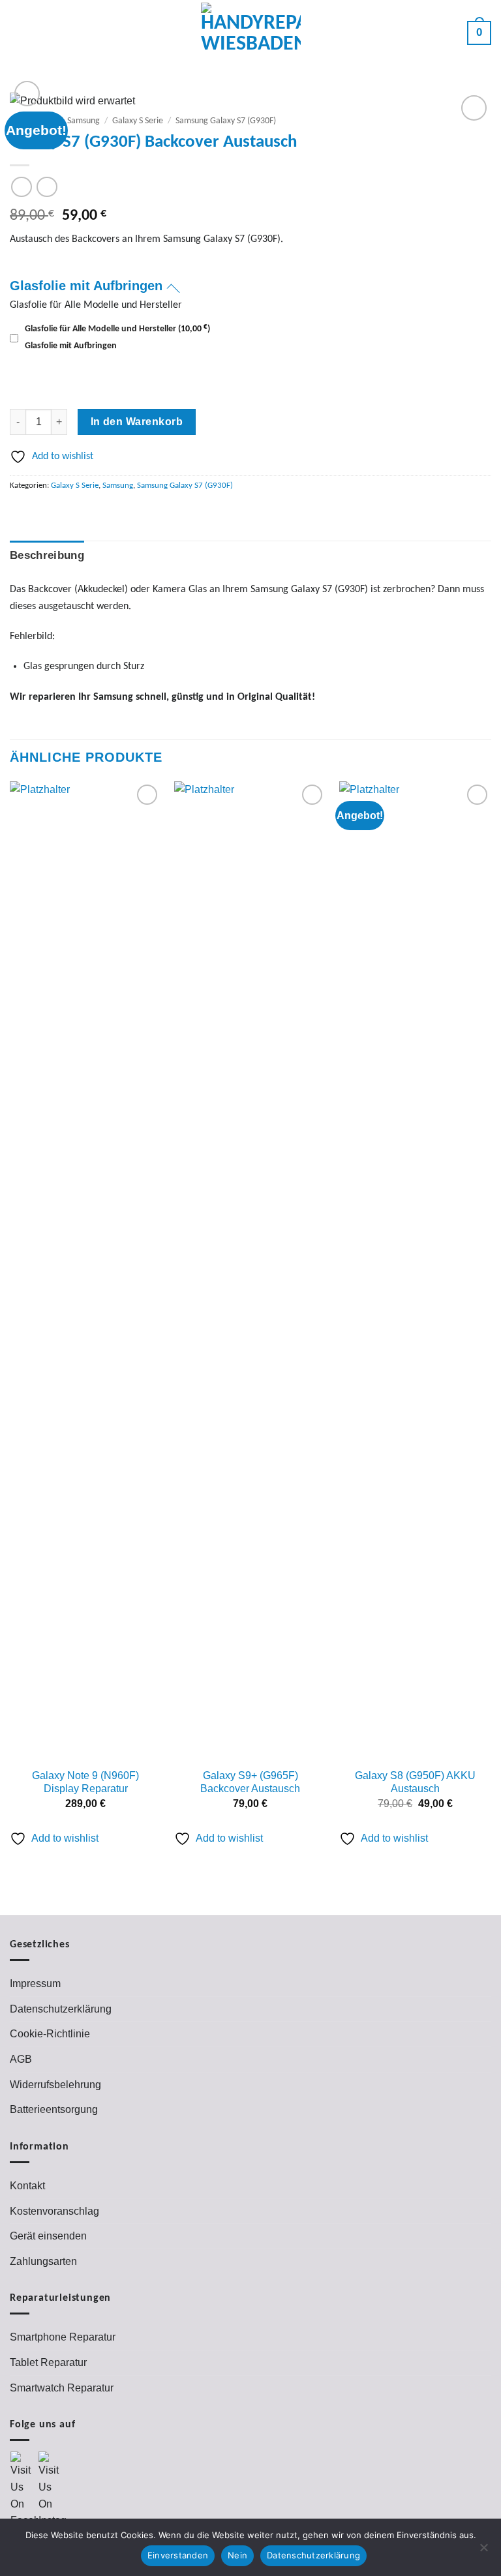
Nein (237, 2555)
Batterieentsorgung (54, 2109)
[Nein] (483, 2551)
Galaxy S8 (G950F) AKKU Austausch (415, 1782)
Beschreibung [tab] (47, 555)
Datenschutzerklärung (61, 2009)
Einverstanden (178, 2555)
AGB (21, 2059)
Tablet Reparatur (48, 2362)
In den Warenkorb (137, 422)
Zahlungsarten (43, 2261)
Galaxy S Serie (138, 121)
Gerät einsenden (48, 2236)
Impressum (35, 1984)
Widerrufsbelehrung (55, 2085)
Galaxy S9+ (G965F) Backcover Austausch (250, 1782)
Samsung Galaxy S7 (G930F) (226, 121)
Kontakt (27, 2186)
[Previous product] (47, 187)
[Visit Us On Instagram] (52, 2490)
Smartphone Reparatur (63, 2337)
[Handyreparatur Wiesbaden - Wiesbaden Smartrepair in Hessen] (251, 33)
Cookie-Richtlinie (50, 2034)
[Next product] (21, 187)
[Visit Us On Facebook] (24, 2490)
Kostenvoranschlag (54, 2211)
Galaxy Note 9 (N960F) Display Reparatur (85, 1782)
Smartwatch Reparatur (62, 2388)
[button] (20, 33)
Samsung (83, 121)
